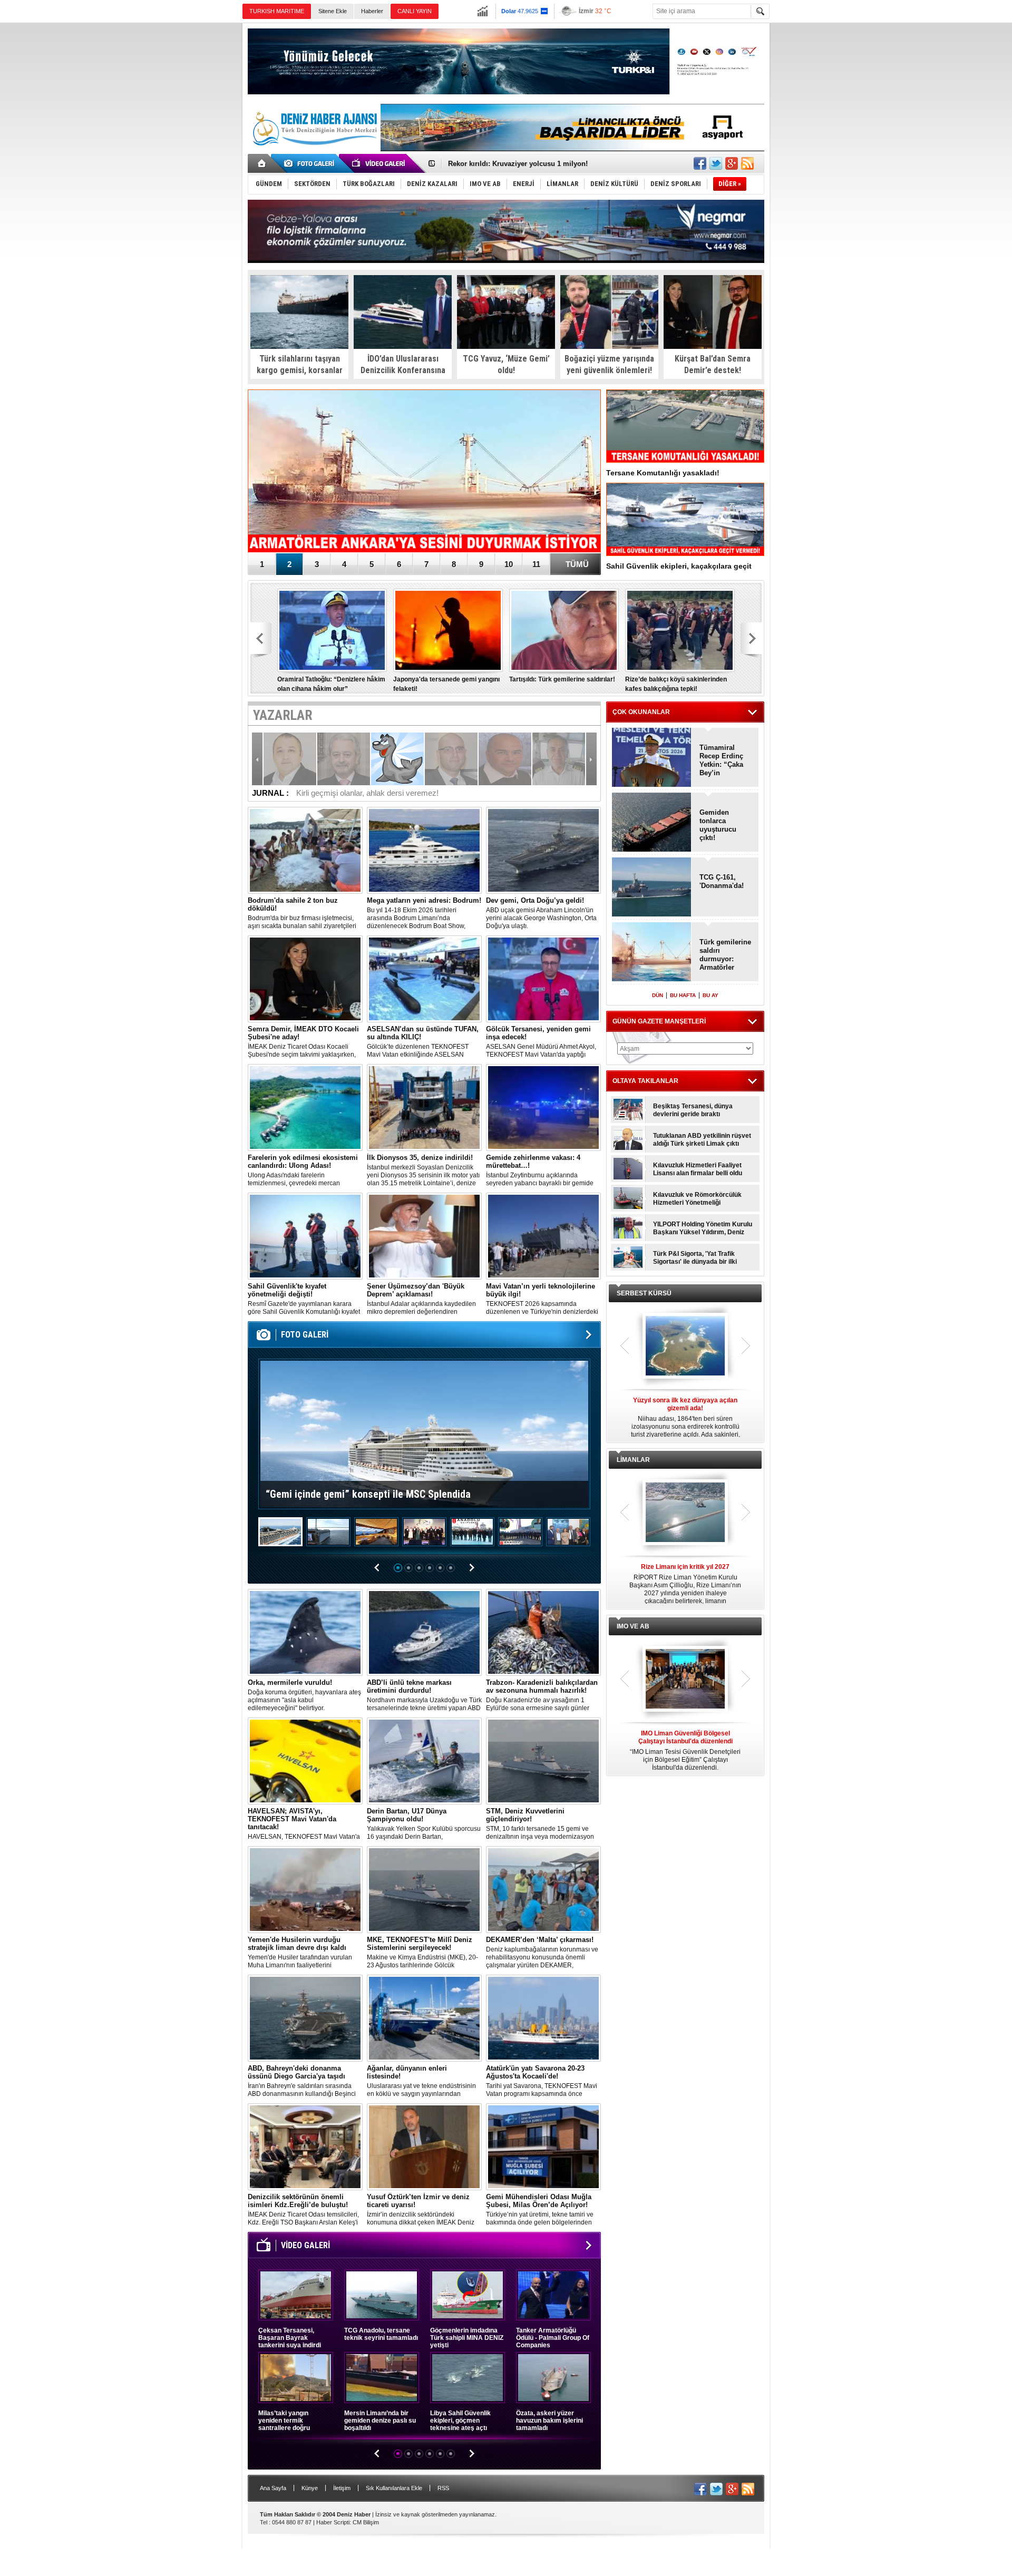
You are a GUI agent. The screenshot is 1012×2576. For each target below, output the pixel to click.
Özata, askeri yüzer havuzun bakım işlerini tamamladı (549, 2421)
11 (536, 564)
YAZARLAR (283, 715)
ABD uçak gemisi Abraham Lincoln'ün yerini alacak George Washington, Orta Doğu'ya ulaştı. (541, 913)
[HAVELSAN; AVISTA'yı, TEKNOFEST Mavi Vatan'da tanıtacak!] (305, 1761)
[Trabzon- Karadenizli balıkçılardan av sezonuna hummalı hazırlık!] (543, 1632)
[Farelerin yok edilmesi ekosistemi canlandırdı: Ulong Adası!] (305, 1108)
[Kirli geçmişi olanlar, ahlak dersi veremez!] (397, 759)
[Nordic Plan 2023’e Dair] (344, 759)
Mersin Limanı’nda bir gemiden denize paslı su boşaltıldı (380, 2421)
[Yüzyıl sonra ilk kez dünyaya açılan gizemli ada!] (685, 1346)
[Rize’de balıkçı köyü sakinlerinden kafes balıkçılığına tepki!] (680, 630)
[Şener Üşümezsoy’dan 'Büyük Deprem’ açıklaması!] (424, 1236)
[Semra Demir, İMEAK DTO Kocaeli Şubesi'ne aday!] (305, 979)
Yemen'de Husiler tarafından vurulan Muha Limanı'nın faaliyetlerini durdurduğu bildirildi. (300, 1953)
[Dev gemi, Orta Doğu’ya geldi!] (543, 850)
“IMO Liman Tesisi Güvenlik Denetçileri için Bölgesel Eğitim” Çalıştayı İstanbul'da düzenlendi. (685, 1750)
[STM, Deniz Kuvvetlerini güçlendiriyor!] (543, 1761)
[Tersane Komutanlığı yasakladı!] (685, 426)
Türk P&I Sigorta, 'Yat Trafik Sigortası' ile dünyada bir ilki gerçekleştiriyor (695, 1258)
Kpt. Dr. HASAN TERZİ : (358, 793)
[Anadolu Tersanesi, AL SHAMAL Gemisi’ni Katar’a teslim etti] (472, 1533)
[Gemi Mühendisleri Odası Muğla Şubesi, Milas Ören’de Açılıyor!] (543, 2147)
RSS (443, 2488)
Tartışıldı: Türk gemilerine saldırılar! (562, 679)
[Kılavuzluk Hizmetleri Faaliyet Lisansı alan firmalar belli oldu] (628, 1169)
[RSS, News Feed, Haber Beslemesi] (747, 163)
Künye (310, 2488)
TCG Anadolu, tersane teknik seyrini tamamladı (381, 2334)
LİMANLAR (633, 1460)
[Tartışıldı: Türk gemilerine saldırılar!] (564, 630)
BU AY (711, 995)
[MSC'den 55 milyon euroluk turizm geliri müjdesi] (376, 1533)
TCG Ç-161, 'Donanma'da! (722, 881)
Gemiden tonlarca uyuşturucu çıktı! (718, 825)
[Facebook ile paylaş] (700, 163)
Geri (257, 759)
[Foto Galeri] (311, 163)
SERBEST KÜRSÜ (644, 1293)
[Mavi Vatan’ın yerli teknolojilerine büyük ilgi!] (543, 1236)
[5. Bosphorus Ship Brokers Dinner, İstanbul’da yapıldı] (424, 1533)
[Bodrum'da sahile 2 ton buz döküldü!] (305, 850)
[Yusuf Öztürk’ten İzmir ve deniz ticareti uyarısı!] (424, 2147)
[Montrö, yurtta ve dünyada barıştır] (451, 759)
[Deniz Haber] (314, 152)
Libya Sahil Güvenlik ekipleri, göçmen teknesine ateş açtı (460, 2421)
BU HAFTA (683, 995)
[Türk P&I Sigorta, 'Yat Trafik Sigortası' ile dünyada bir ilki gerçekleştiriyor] (628, 1257)
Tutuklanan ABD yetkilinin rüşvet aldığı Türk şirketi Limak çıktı (702, 1140)
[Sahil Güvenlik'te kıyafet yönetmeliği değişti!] (305, 1236)
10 (509, 564)
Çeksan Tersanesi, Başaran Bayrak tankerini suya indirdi (290, 2338)
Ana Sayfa (273, 2488)
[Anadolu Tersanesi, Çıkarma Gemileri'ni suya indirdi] (520, 1533)
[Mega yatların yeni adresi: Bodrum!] (424, 850)
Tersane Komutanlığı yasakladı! (663, 473)
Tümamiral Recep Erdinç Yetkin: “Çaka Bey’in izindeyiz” (721, 760)
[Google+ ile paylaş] (732, 163)
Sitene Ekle (333, 11)
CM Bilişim (366, 2522)
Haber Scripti (333, 2522)
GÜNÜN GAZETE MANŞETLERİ (659, 1021)
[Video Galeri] (379, 163)
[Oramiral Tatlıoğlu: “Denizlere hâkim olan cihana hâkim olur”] (332, 630)
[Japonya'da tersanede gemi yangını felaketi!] (448, 630)
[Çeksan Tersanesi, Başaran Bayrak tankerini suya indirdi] (296, 2295)
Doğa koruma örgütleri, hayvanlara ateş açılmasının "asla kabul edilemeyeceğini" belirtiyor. (304, 1695)
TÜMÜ (577, 564)
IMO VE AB (633, 1626)
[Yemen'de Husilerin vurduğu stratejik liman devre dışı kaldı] (305, 1890)
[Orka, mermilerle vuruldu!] (305, 1632)
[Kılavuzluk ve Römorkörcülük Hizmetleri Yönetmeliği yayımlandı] (628, 1198)
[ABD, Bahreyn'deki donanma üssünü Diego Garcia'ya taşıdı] (305, 2018)
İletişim (342, 2488)
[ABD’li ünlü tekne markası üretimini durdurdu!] (424, 1632)
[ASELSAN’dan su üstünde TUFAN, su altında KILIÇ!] (424, 979)
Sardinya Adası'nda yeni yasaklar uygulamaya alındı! (534, 164)
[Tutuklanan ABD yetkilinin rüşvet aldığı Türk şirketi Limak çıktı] (628, 1139)
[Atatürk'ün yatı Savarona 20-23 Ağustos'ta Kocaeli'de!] (543, 2018)
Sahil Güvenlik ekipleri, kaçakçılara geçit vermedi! (679, 569)
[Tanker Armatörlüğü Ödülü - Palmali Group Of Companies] (553, 2295)
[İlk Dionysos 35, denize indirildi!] (424, 1108)
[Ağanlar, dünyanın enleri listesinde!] (424, 2018)
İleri (591, 759)
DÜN (658, 995)
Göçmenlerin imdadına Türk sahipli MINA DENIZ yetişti (467, 2338)
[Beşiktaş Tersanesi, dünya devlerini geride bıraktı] (628, 1110)
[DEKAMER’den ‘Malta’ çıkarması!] (543, 1890)
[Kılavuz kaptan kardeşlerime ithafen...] (559, 759)
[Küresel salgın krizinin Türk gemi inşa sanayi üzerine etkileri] (505, 759)
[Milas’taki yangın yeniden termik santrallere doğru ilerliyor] (296, 2378)
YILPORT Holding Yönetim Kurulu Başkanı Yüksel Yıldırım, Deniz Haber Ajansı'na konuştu (703, 1228)
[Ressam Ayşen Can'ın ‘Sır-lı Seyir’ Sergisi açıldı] (568, 1533)
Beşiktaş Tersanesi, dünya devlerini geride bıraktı (693, 1110)
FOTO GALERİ (305, 1335)
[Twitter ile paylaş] (716, 163)
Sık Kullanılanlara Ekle (394, 2488)
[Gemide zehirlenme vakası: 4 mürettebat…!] (543, 1108)
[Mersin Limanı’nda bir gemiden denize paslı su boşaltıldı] (382, 2378)
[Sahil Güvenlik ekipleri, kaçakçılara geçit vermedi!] (685, 519)
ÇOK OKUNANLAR (641, 712)
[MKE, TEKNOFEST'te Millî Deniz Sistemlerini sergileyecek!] (424, 1890)
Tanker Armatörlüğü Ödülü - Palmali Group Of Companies (553, 2338)
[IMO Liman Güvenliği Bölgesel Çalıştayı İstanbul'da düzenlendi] (685, 1680)
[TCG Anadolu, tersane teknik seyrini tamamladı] (382, 2295)
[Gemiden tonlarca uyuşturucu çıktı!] (652, 823)
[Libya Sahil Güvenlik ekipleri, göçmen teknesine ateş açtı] (468, 2378)
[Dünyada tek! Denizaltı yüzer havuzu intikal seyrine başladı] (328, 1533)
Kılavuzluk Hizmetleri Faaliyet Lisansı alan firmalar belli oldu (698, 1169)
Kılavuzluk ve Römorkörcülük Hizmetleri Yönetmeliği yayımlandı (697, 1199)
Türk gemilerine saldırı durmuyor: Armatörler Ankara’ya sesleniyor (725, 955)
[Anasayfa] (262, 163)
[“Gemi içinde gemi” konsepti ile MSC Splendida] (280, 1533)
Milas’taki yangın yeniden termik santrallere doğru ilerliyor (284, 2421)
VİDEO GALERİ (305, 2245)
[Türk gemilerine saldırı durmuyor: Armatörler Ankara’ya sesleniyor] (424, 472)
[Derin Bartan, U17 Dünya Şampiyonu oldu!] (424, 1761)
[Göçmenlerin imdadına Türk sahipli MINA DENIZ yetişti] (468, 2295)
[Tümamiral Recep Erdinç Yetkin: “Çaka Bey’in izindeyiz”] (652, 758)
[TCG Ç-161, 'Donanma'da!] (652, 888)
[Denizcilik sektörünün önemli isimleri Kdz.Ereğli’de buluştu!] (305, 2147)
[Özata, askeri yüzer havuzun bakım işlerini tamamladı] (553, 2378)
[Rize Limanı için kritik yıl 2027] (685, 1513)
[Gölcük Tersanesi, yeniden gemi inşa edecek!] (543, 979)
